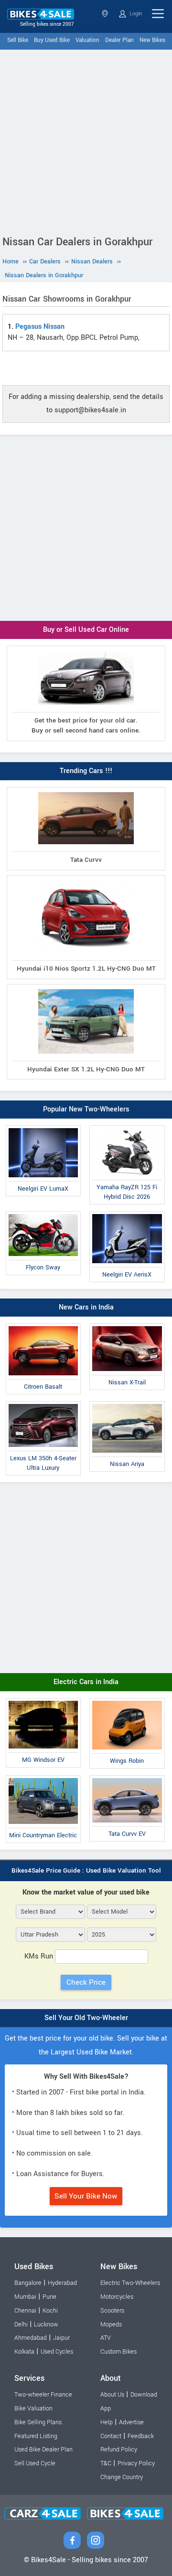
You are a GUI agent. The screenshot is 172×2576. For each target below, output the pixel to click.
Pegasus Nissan (40, 327)
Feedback (141, 2436)
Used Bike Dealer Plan (43, 2450)
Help (107, 2422)
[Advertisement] (86, 140)
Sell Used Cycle (35, 2463)
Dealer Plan (119, 40)
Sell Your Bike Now (86, 2196)
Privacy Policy (136, 2463)
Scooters (112, 2311)
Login (135, 14)
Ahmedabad (31, 2338)
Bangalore (28, 2283)
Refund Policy (119, 2450)
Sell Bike (18, 40)
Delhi (21, 2325)
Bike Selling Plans (38, 2422)
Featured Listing (36, 2436)
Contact (111, 2436)
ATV (106, 2338)
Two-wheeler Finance (43, 2395)
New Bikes (152, 40)
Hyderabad (62, 2283)
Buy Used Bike (52, 40)
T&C (106, 2463)
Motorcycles (117, 2297)
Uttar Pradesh (106, 14)
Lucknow (46, 2325)
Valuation (87, 40)
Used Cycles (57, 2352)
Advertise (131, 2422)
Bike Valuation (33, 2408)
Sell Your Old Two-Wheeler (86, 2018)
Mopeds (111, 2325)
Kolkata (24, 2352)
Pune (49, 2297)
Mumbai (25, 2297)
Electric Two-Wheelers (130, 2283)
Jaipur (61, 2338)
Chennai (25, 2311)
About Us (112, 2395)
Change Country (122, 2477)
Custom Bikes (118, 2352)
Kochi (50, 2311)
